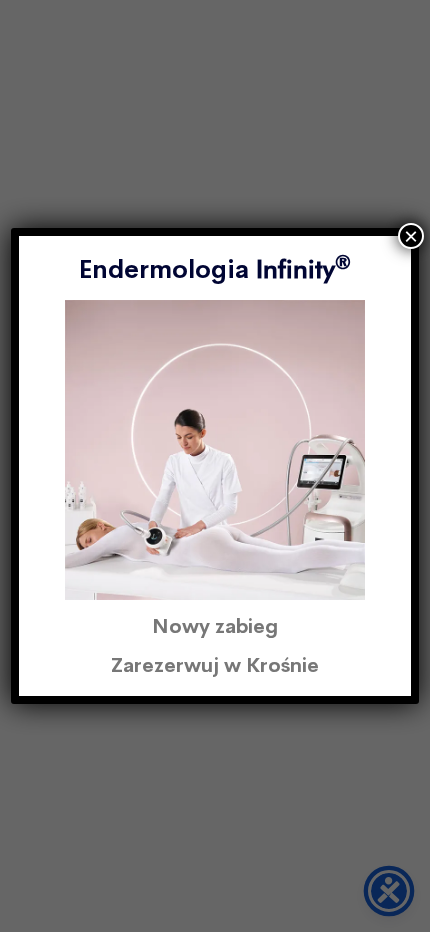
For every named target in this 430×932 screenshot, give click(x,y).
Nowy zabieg (215, 626)
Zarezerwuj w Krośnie (215, 665)
